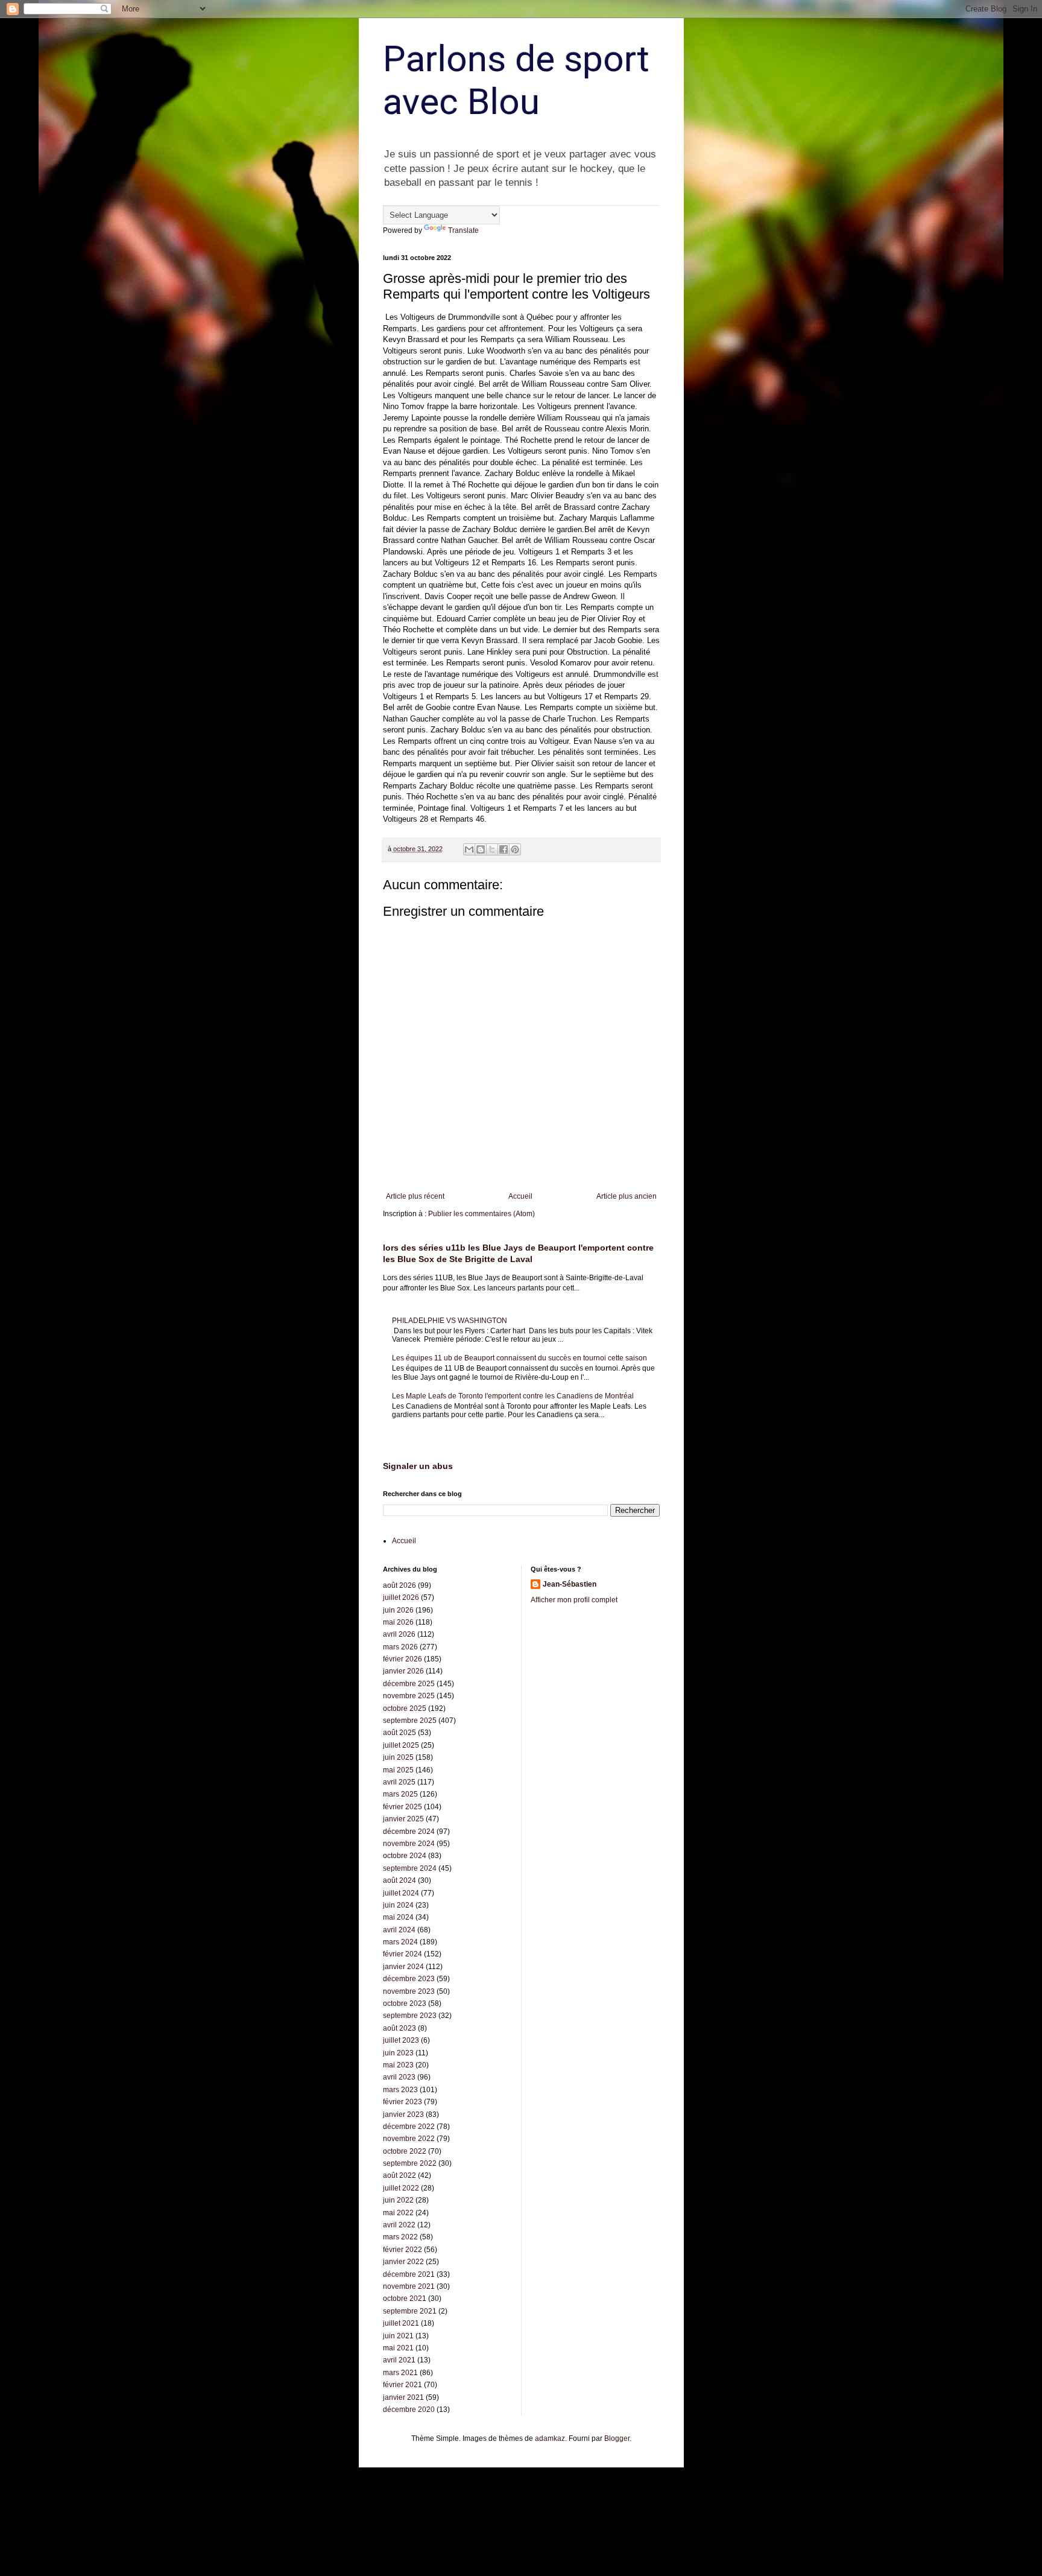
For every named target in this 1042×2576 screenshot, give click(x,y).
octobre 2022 (405, 2151)
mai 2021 (398, 2348)
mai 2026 (398, 1622)
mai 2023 (398, 2065)
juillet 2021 (401, 2323)
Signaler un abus (418, 1466)
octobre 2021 (405, 2298)
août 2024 (399, 1880)
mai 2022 (398, 2213)
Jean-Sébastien (570, 1584)
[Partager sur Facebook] (504, 849)
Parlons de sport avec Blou (516, 80)
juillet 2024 (401, 1893)
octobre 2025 (405, 1708)
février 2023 (403, 2102)
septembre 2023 (410, 2016)
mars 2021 (400, 2373)
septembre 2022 (410, 2163)
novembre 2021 (409, 2286)
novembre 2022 (409, 2139)
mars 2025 (400, 1794)
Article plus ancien (627, 1196)
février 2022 (403, 2250)
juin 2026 (398, 1610)
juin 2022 (398, 2200)
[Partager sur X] (492, 849)
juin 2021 (398, 2336)
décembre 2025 (409, 1684)
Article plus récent (415, 1196)
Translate (463, 230)
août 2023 (399, 2028)
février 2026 (403, 1659)
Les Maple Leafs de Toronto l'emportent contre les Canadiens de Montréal (513, 1396)
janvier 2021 (403, 2397)
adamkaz (550, 2438)
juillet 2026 (401, 1597)
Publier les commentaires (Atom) (482, 1214)
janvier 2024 (403, 1967)
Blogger (617, 2438)
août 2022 (399, 2175)
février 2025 (403, 1807)
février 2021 (403, 2385)
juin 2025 (398, 1757)
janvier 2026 (403, 1671)
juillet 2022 (401, 2188)
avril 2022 (399, 2225)
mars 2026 (400, 1647)
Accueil (520, 1196)
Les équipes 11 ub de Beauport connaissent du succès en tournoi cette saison (519, 1358)
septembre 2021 (410, 2311)
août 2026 (399, 1585)
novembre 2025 (409, 1696)
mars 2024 (400, 1942)
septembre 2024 (410, 1868)
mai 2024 (398, 1917)
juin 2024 (398, 1905)
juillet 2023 (401, 2040)
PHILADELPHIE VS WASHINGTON (450, 1321)
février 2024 (403, 1954)
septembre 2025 (410, 1721)
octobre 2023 (405, 2003)
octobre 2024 (405, 1856)
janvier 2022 (403, 2262)
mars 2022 (400, 2237)
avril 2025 (399, 1782)
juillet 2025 (401, 1745)
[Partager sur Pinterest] (515, 849)
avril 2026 (399, 1634)
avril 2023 (399, 2077)
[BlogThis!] (481, 849)
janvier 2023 (403, 2114)
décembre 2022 (409, 2127)
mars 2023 (400, 2090)
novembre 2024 (409, 1844)
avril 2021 (399, 2360)
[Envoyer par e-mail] (469, 849)
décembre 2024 (409, 1832)
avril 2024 (399, 1930)
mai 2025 (398, 1770)
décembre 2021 (409, 2274)
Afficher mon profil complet (574, 1600)
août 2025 (399, 1733)
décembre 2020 (409, 2409)
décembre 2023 (409, 1979)
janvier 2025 (403, 1819)
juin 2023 (398, 2053)
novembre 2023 (409, 1991)
